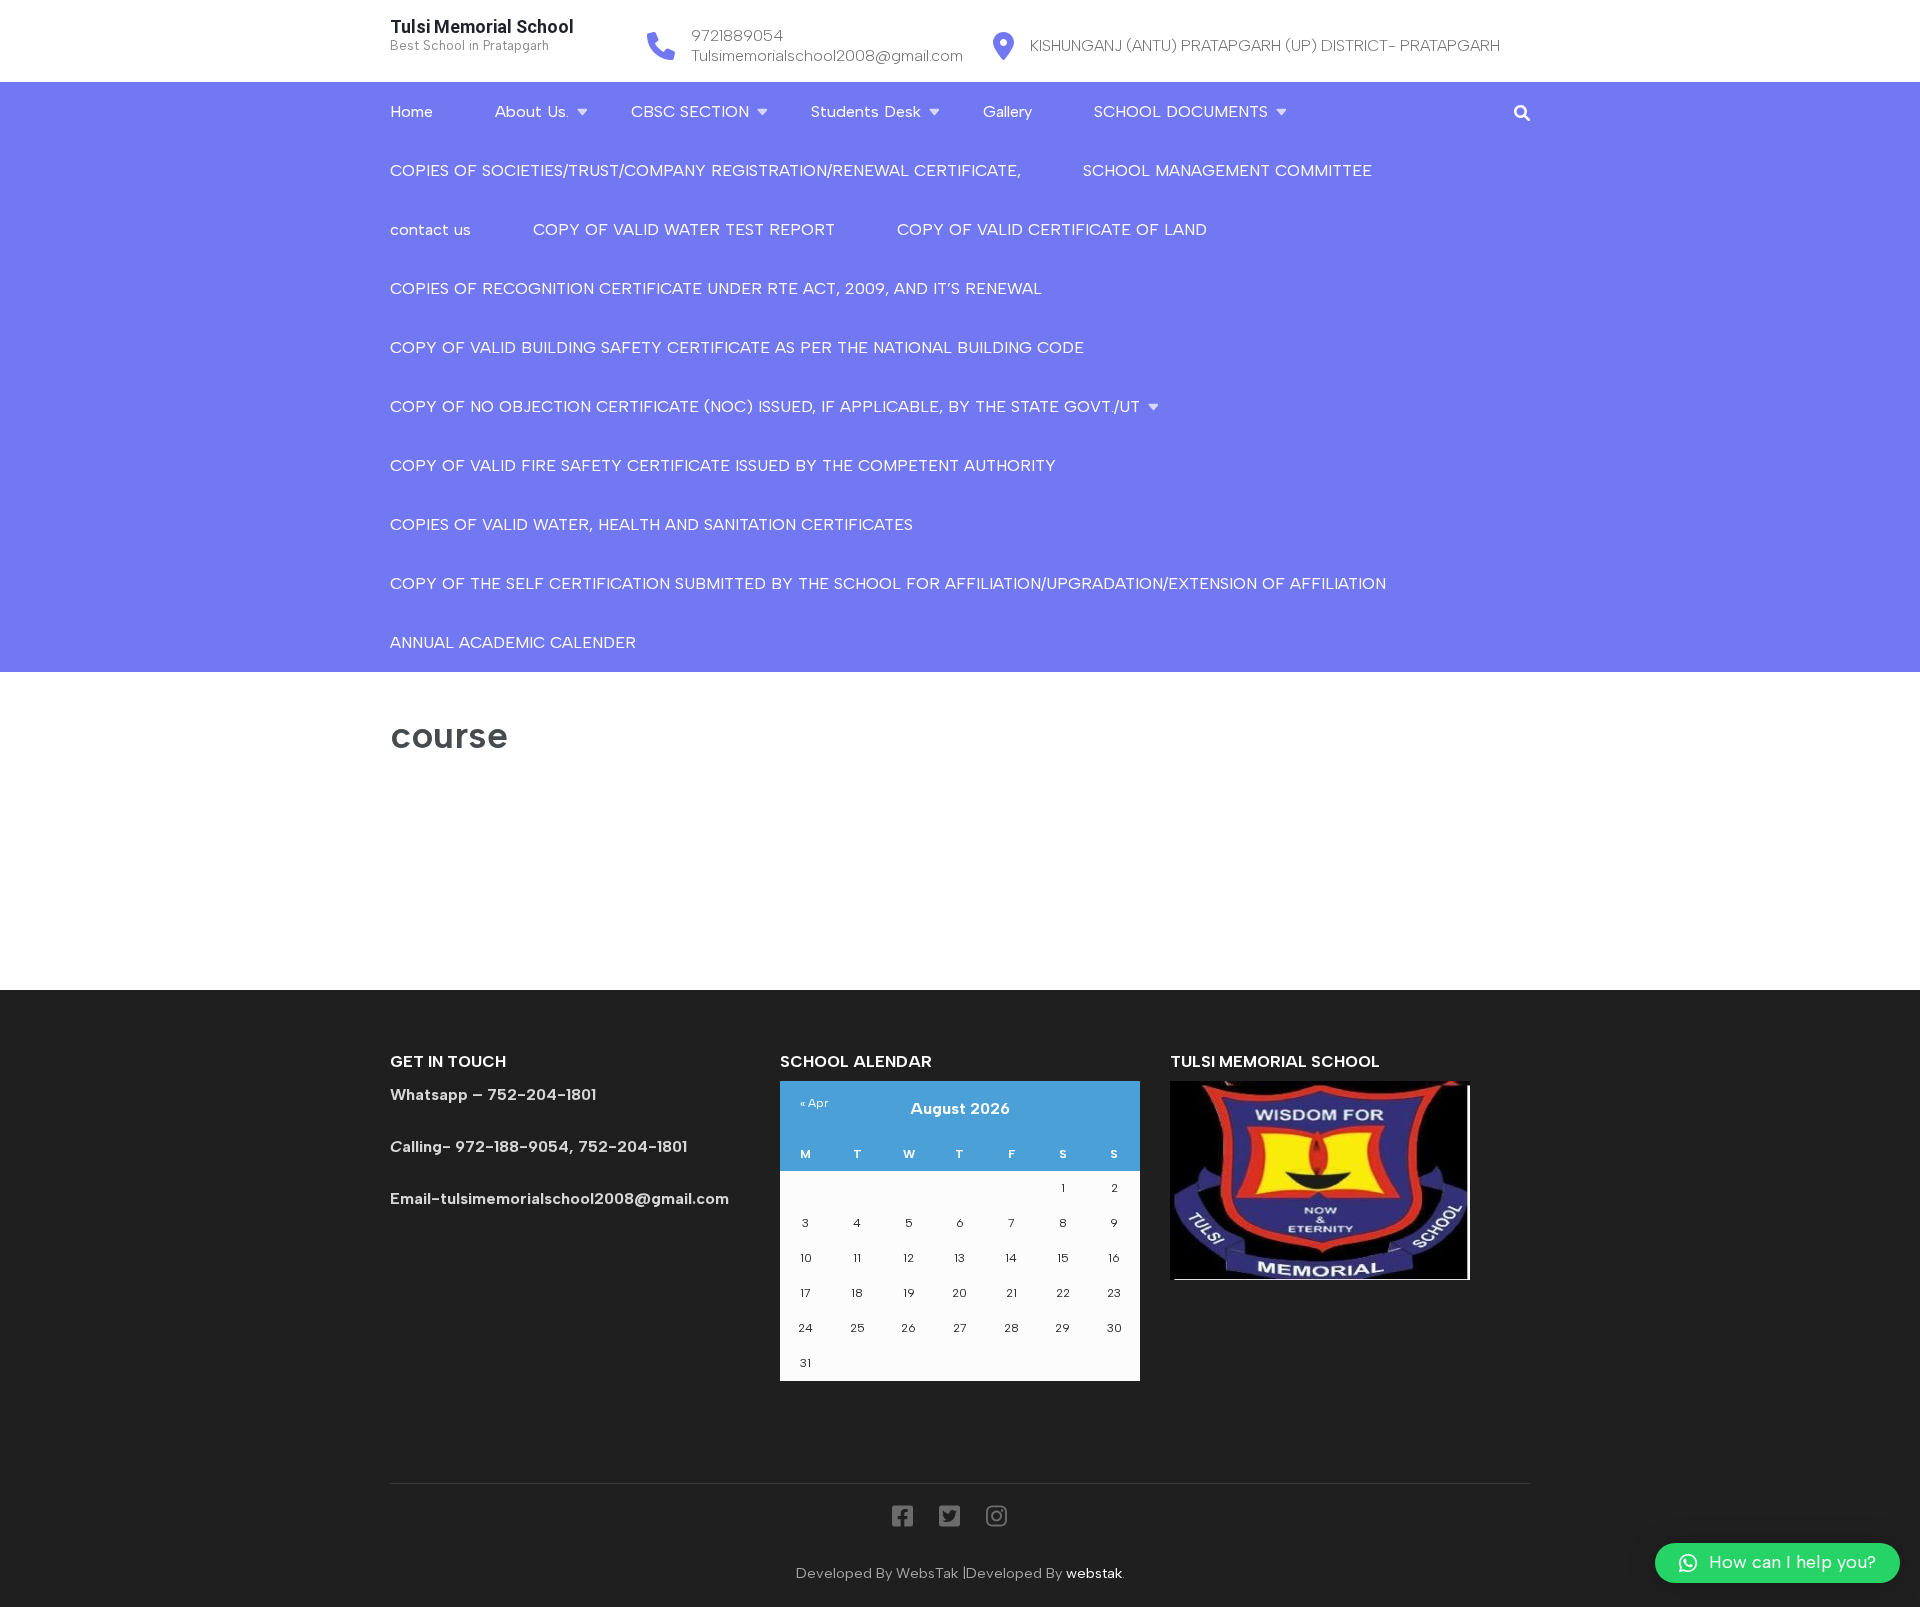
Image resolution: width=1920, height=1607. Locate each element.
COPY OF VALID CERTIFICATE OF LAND (1052, 229)
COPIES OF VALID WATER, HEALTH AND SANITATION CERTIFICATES (651, 524)
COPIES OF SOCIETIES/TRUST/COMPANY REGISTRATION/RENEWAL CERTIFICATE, (705, 170)
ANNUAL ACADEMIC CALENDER (513, 642)
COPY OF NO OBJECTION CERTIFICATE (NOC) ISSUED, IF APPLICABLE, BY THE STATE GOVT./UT (765, 406)
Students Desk (866, 111)
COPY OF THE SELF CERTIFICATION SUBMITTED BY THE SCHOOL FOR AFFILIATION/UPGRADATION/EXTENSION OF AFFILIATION (888, 583)
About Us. (532, 111)
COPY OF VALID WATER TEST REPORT (684, 229)
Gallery (1007, 111)
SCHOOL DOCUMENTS (1181, 111)
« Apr (814, 1103)
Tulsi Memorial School (482, 26)
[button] (1777, 1563)
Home (411, 111)
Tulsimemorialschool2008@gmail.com (827, 55)
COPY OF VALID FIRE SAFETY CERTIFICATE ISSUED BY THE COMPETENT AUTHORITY (723, 465)
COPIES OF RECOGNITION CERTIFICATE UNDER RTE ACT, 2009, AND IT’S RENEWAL (716, 288)
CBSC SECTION (690, 111)
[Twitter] (949, 1520)
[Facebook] (902, 1520)
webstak (1094, 1573)
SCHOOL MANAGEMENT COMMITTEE (1227, 170)
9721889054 (737, 35)
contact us (430, 229)
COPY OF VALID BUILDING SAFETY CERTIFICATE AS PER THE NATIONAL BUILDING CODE (737, 347)
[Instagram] (996, 1520)
